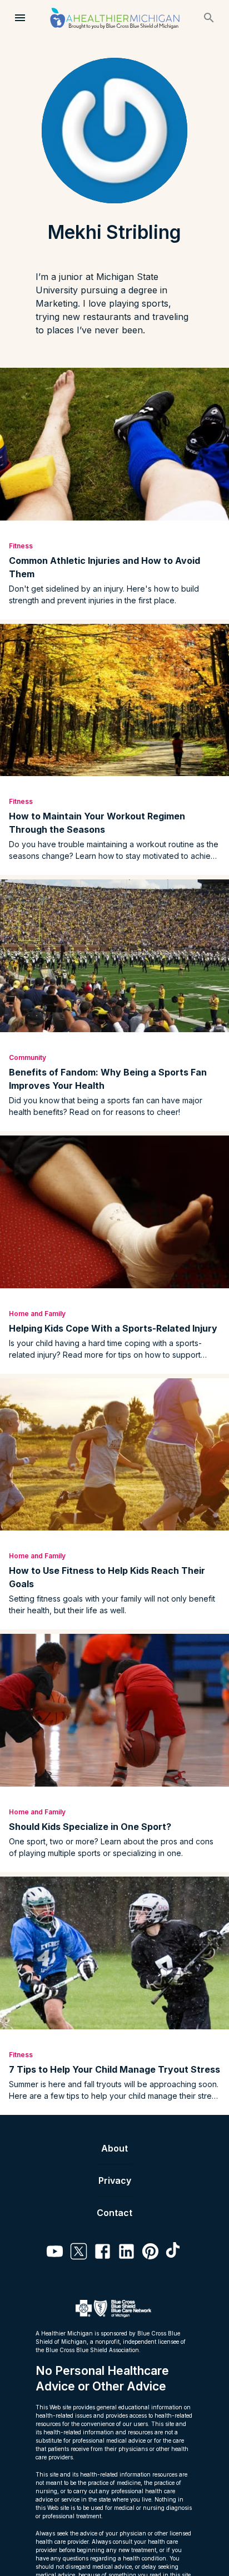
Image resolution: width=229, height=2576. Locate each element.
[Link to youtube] (55, 2253)
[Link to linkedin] (126, 2253)
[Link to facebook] (103, 2253)
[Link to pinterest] (150, 2253)
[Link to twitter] (79, 2253)
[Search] (209, 18)
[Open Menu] (20, 18)
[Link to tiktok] (174, 2253)
